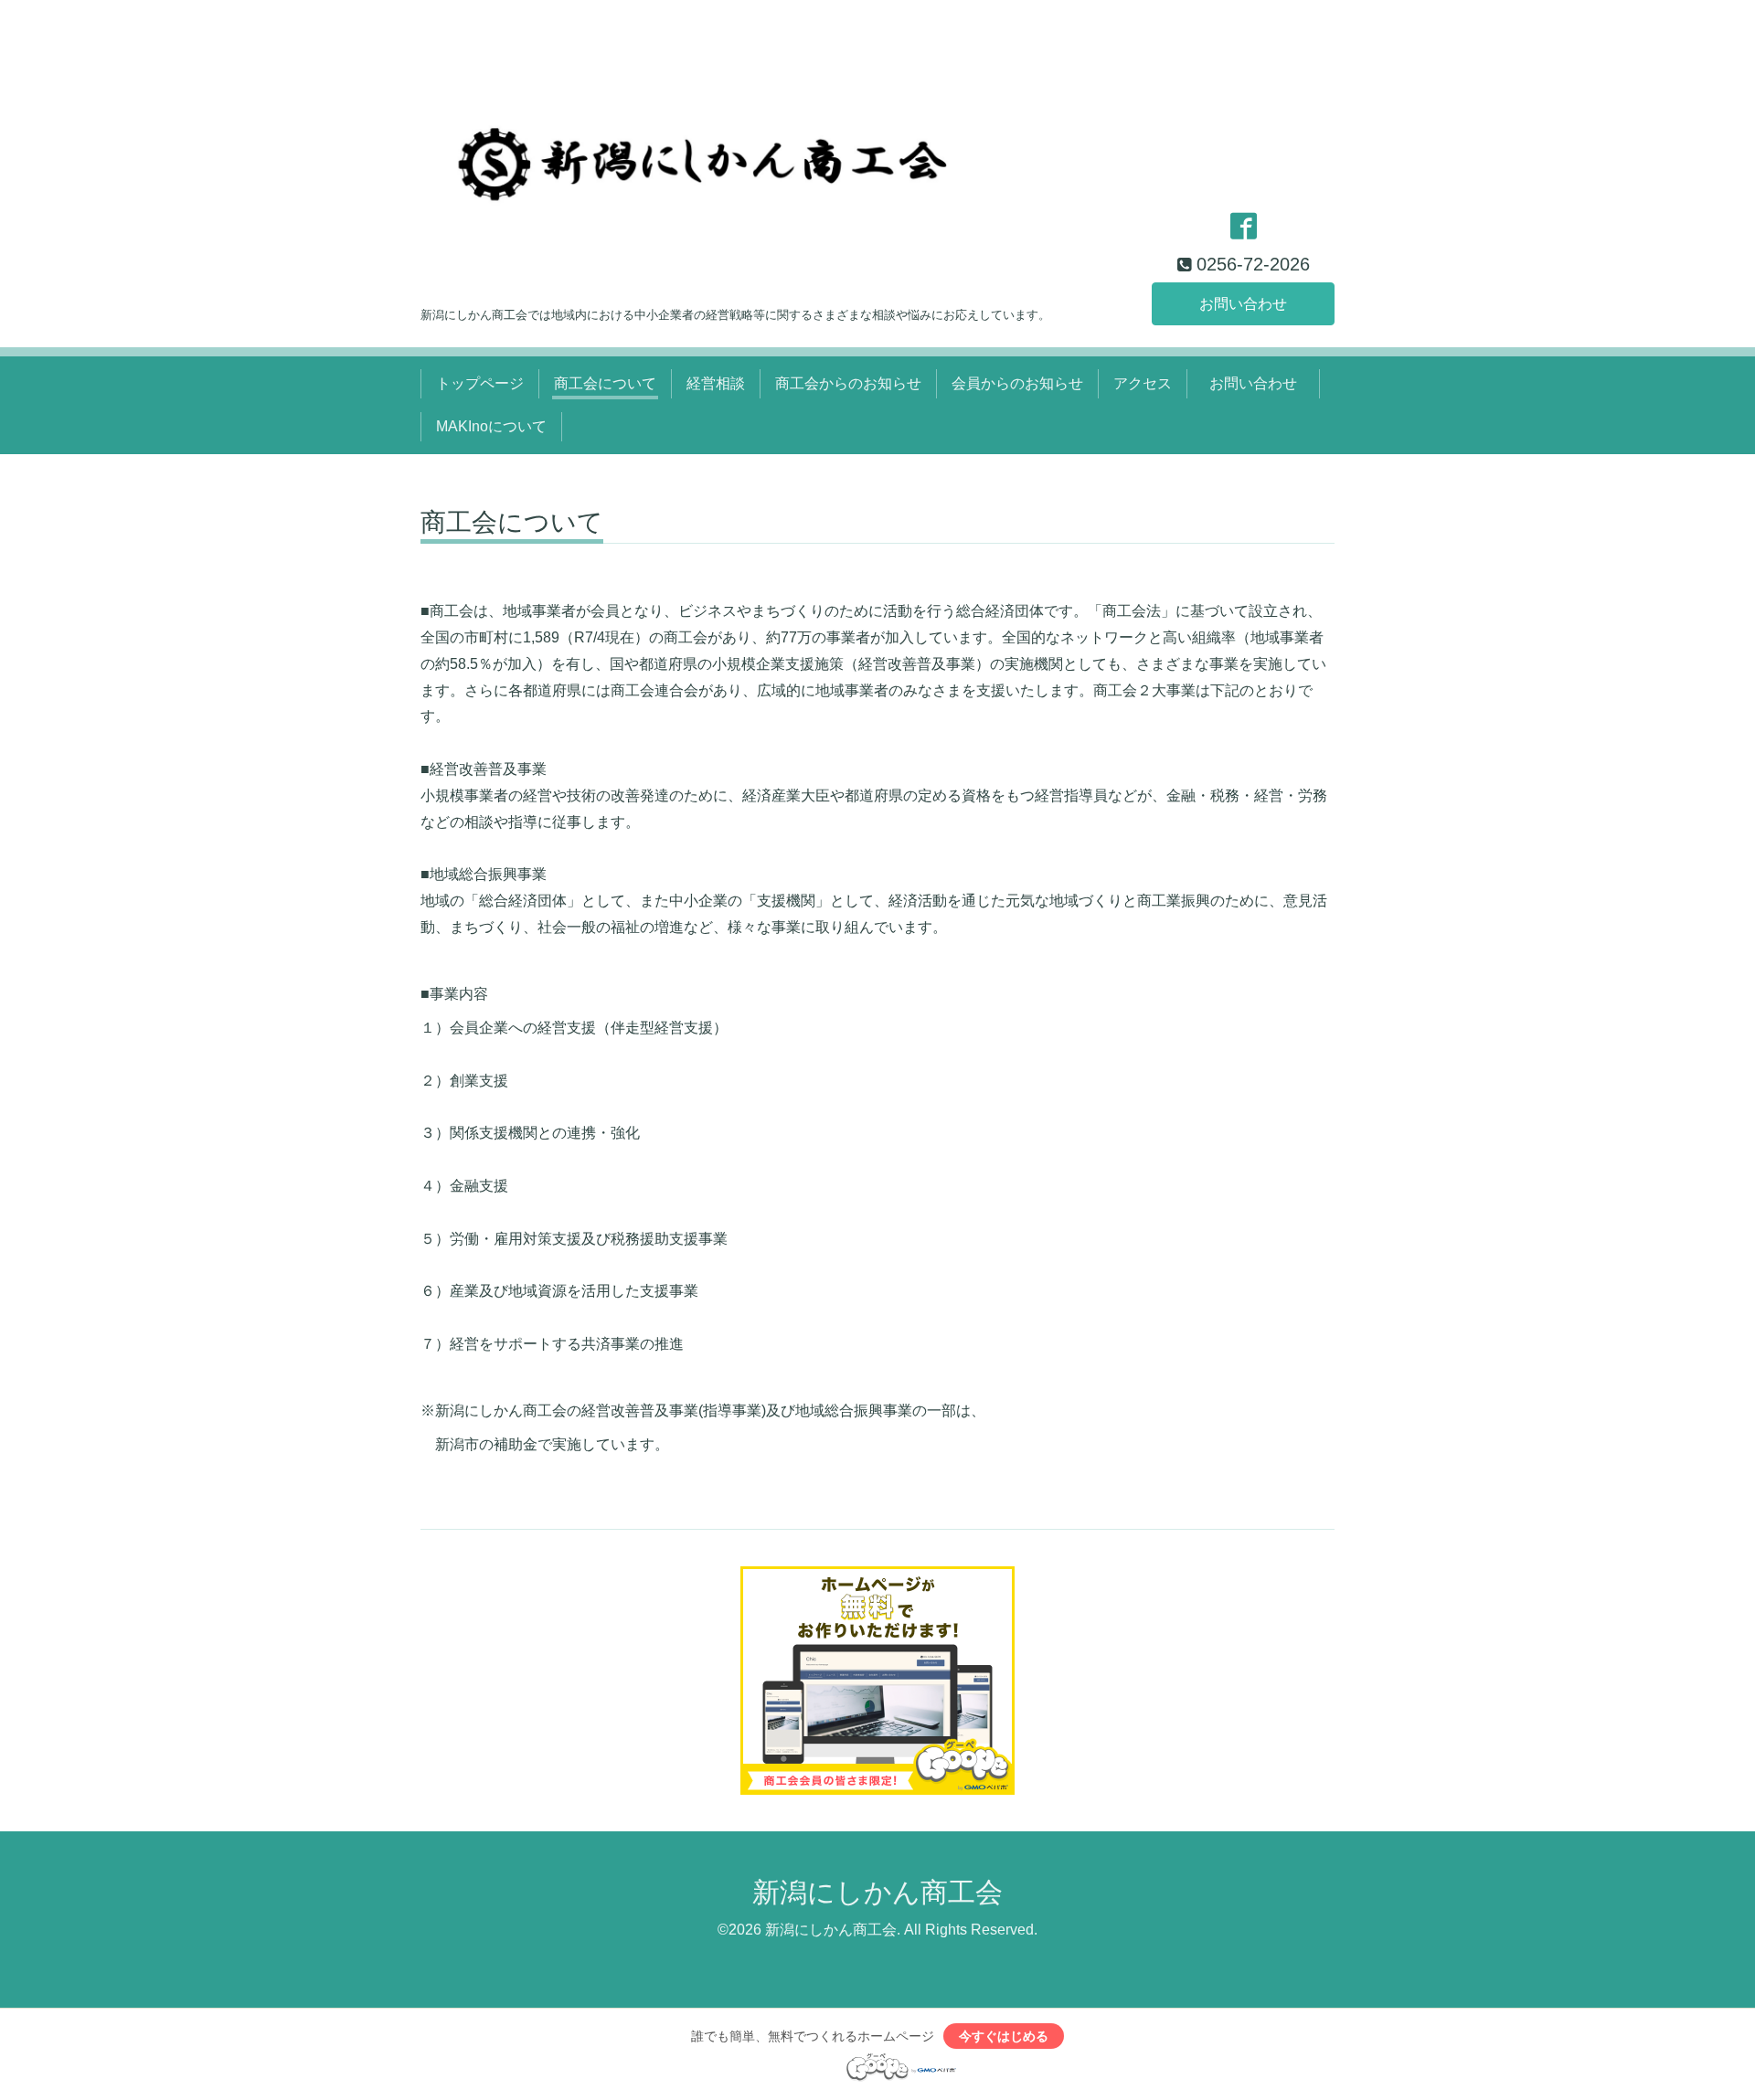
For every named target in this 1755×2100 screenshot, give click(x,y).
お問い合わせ (1243, 304)
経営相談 (716, 383)
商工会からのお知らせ (848, 383)
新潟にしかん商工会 (877, 1892)
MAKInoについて (491, 426)
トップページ (480, 383)
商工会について (605, 383)
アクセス (1143, 383)
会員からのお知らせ (1017, 383)
